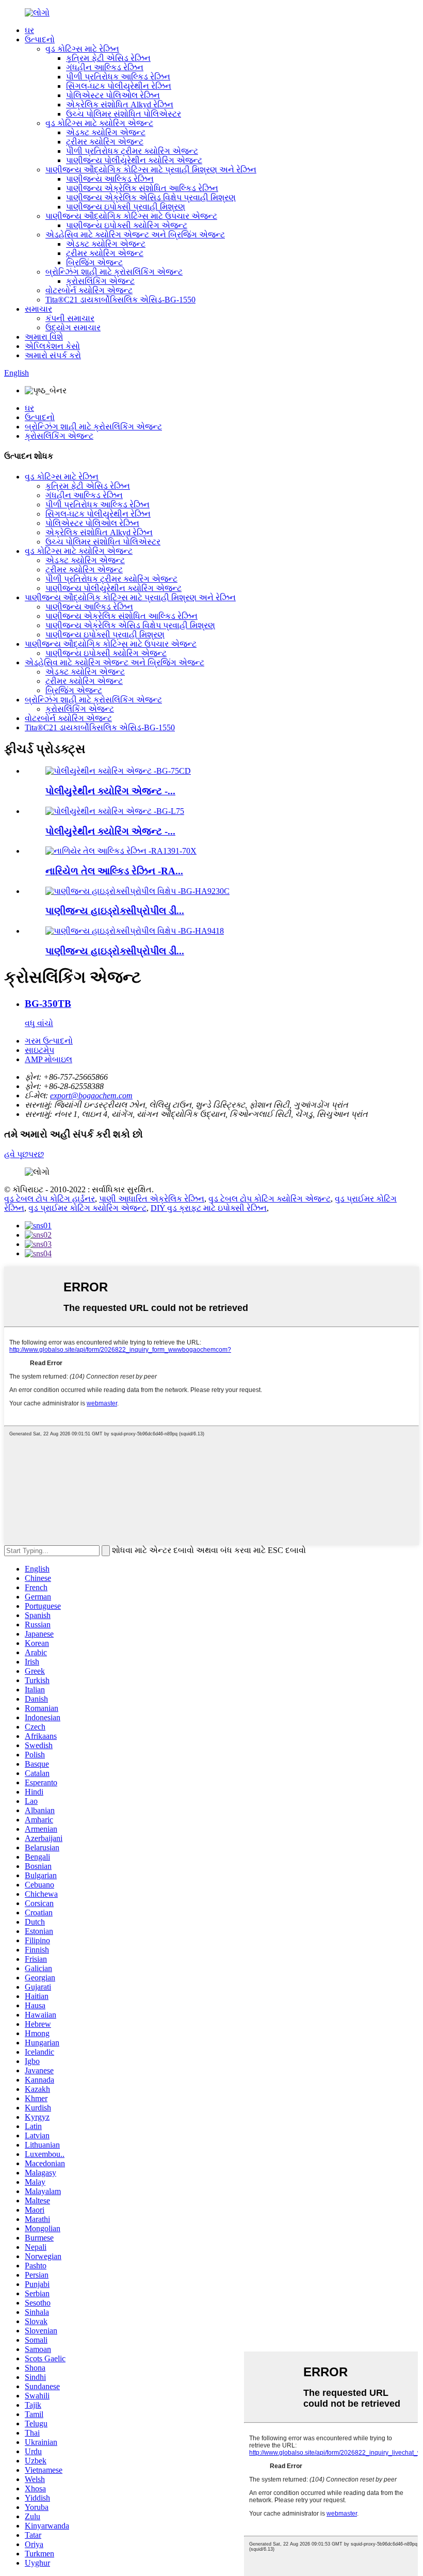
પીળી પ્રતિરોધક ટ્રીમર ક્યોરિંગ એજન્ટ (132, 151)
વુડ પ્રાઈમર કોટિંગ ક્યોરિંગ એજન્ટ (87, 1208)
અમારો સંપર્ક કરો (53, 355)
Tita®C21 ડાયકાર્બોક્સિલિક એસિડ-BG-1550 (120, 300)
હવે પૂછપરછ (24, 1154)
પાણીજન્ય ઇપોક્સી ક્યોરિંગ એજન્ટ (127, 225)
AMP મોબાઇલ (48, 1059)
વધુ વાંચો (39, 1023)
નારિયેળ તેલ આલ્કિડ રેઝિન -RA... (114, 871)
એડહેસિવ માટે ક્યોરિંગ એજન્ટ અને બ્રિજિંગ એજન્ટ (135, 235)
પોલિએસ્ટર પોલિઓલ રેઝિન (113, 95)
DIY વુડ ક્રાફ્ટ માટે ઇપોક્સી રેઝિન (209, 1208)
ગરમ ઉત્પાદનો (49, 1041)
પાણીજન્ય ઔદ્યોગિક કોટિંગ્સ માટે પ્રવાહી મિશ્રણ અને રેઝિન (151, 170)
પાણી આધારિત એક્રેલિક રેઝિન (152, 1199)
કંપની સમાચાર (70, 318)
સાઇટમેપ (39, 1050)
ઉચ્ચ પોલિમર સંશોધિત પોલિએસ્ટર (124, 114)
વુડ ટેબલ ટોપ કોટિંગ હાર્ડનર (50, 1199)
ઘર (29, 30)
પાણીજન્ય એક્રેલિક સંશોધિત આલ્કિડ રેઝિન (142, 188)
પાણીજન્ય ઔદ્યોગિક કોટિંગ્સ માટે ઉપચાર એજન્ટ (131, 216)
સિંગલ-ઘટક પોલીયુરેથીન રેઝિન (119, 86)
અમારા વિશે (44, 337)
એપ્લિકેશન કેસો (52, 346)
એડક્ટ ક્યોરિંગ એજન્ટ (106, 132)
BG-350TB (48, 1004)
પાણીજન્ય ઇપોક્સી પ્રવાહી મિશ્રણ (126, 207)
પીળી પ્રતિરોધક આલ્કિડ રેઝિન (118, 77)
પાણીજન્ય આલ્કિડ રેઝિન (110, 179)
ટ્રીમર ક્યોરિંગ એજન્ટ (105, 142)
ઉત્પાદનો (40, 39)
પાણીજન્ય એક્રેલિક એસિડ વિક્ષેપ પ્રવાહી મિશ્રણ (151, 197)
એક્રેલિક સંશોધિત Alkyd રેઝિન (120, 105)
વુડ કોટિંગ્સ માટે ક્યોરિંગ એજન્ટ (99, 123)
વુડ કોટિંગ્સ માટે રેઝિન (82, 49)
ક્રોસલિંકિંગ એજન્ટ (100, 281)
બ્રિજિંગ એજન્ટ (94, 262)
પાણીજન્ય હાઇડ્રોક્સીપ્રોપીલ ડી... (115, 911)
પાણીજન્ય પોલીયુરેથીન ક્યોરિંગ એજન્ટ (134, 160)
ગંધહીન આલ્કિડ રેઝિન (105, 67)
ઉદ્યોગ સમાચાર (73, 327)
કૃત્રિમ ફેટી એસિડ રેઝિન (108, 58)
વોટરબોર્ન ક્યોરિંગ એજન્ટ (89, 290)
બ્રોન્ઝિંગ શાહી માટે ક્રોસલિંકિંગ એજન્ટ (114, 272)
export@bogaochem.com (91, 1095)
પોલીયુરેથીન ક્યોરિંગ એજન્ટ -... (110, 791)
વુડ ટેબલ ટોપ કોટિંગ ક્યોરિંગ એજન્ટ (270, 1199)
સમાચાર (38, 309)
